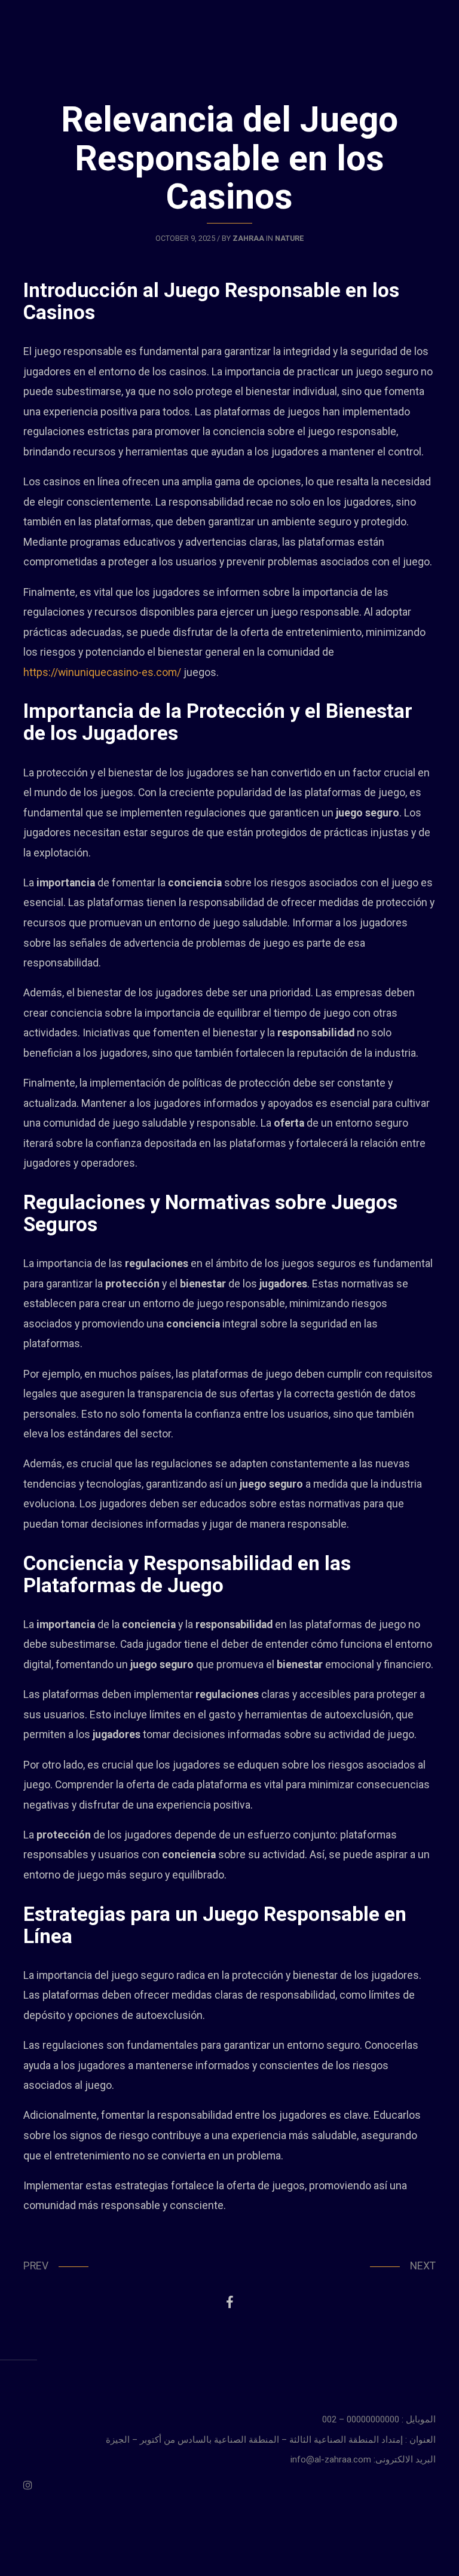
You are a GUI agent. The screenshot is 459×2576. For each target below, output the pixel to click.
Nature (289, 238)
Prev (36, 2266)
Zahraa (248, 238)
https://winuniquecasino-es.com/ (102, 672)
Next (423, 2266)
